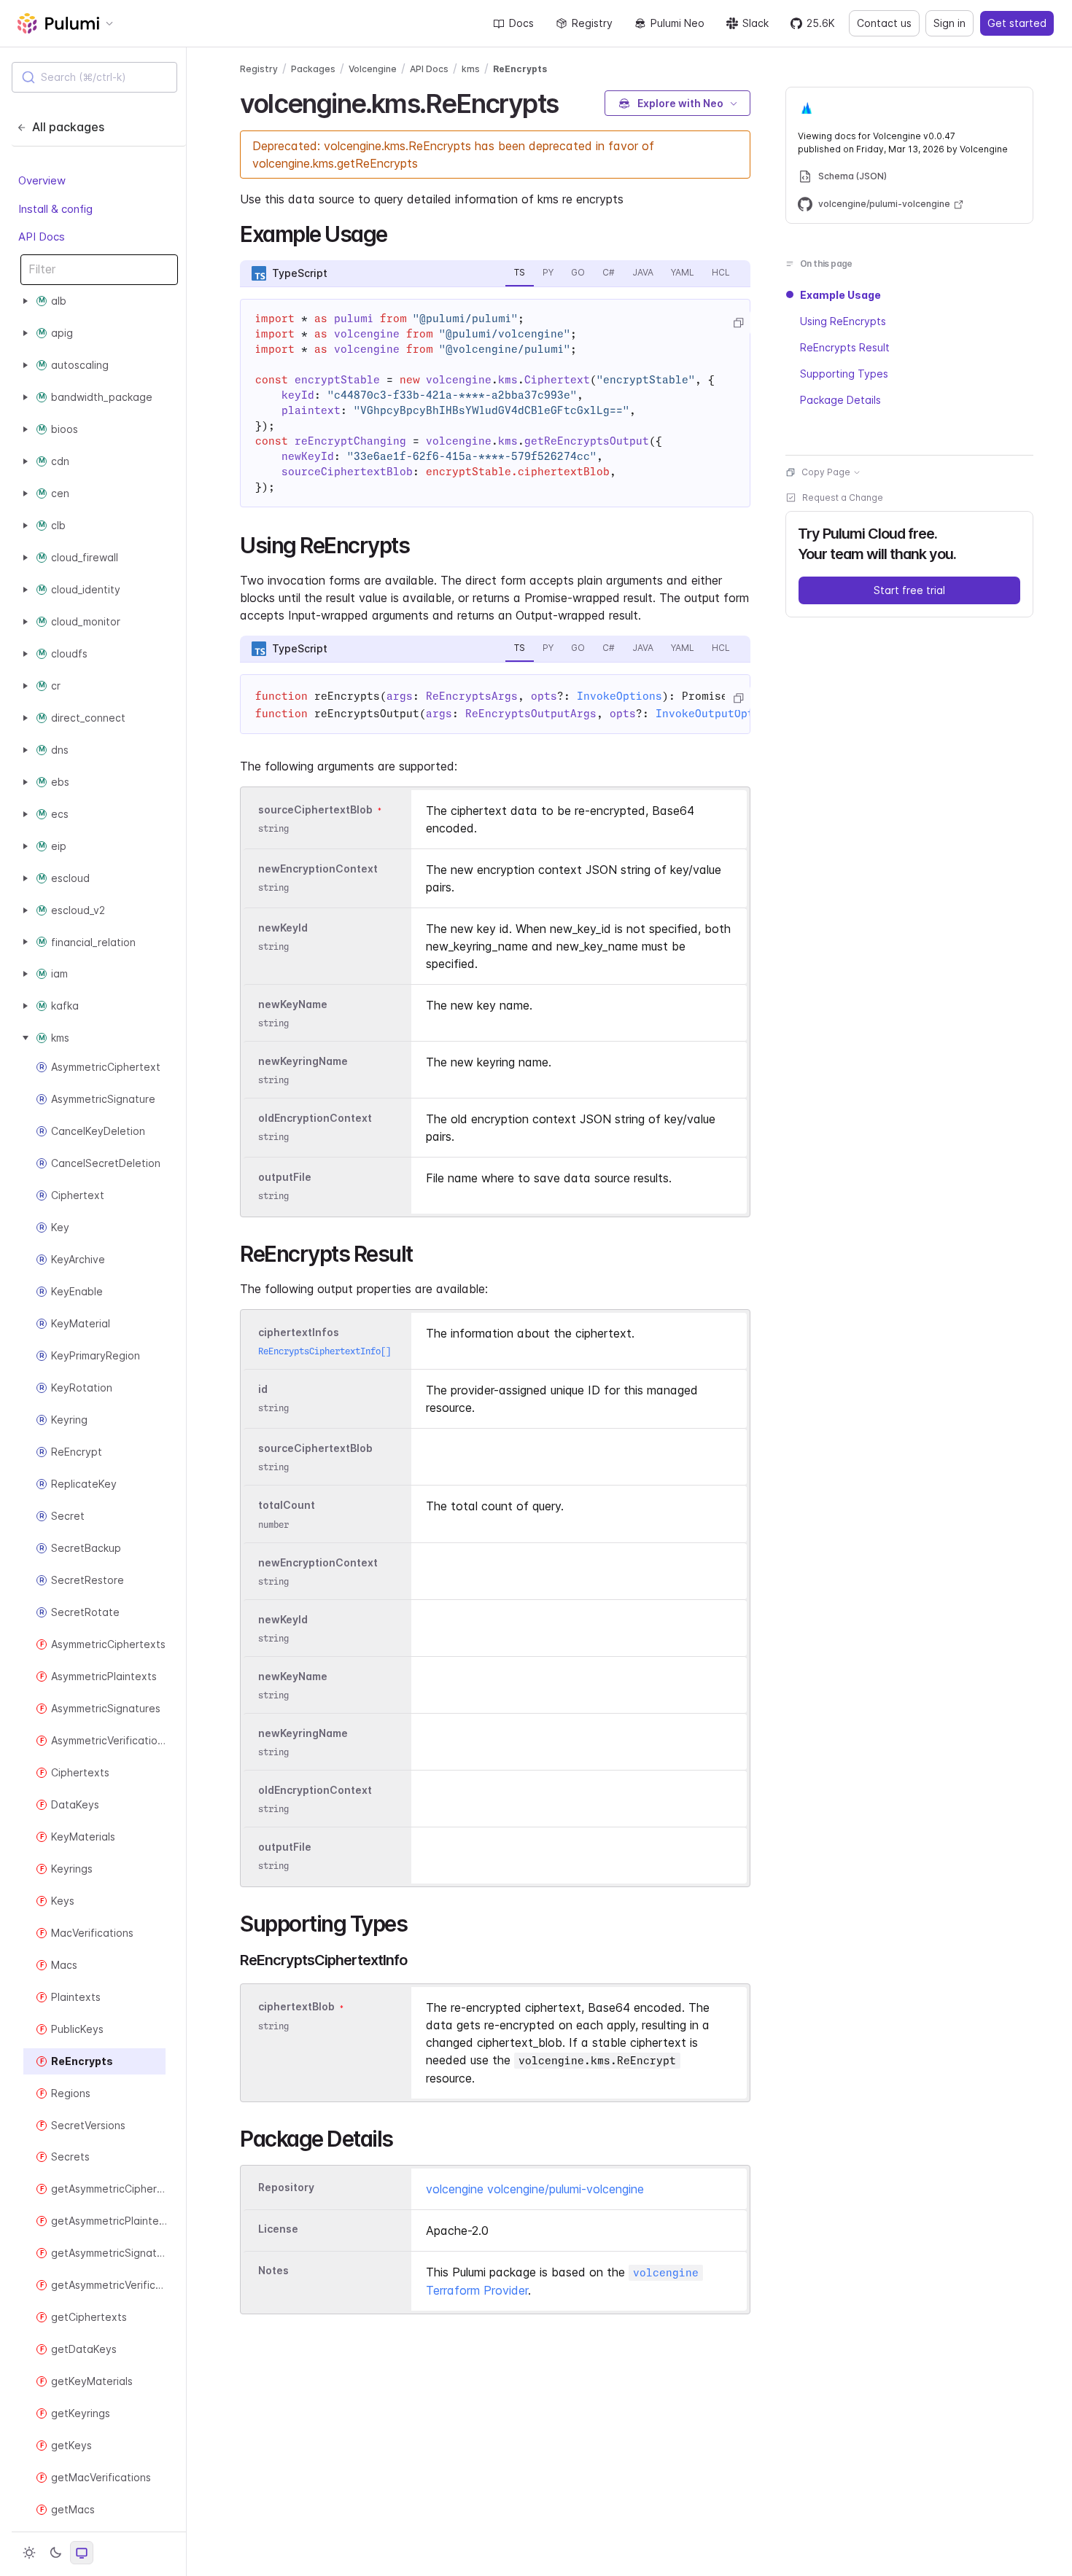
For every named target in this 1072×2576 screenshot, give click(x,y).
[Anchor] (571, 101)
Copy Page (826, 472)
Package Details (840, 400)
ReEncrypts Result (845, 347)
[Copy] (738, 323)
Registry (592, 23)
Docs (521, 23)
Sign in (949, 23)
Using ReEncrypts (843, 321)
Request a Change (843, 497)
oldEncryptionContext (315, 1118)
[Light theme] (29, 2553)
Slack (756, 23)
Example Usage (840, 295)
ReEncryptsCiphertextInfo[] (325, 1351)
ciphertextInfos (299, 1332)
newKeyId (283, 928)
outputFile (285, 1177)
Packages (313, 69)
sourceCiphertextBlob (315, 809)
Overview (42, 180)
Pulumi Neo (677, 23)
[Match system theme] (82, 2553)
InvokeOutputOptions (718, 714)
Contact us (884, 23)
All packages (68, 127)
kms (471, 69)
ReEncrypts (520, 69)
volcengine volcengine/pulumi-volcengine (535, 2189)
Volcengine (373, 69)
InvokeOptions (619, 696)
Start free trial (909, 590)
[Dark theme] (55, 2553)
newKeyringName (303, 1061)
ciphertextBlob (296, 2007)
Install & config (55, 208)
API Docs (42, 237)
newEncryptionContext (318, 869)
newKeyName (293, 1004)
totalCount (287, 1506)
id (263, 1389)
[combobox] (94, 77)
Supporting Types (844, 374)
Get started (1017, 23)
